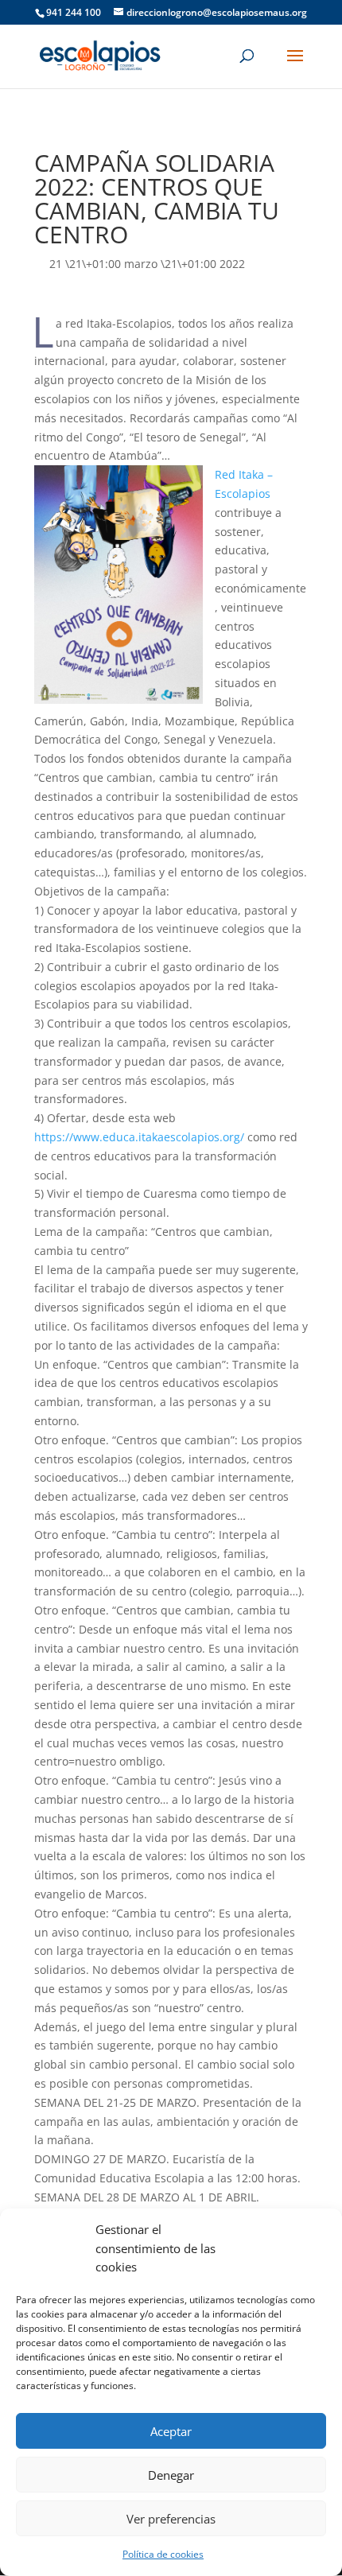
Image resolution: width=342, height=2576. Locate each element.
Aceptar (171, 2431)
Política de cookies (163, 2554)
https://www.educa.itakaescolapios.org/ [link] (139, 1137)
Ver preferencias (171, 2519)
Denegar (171, 2475)
